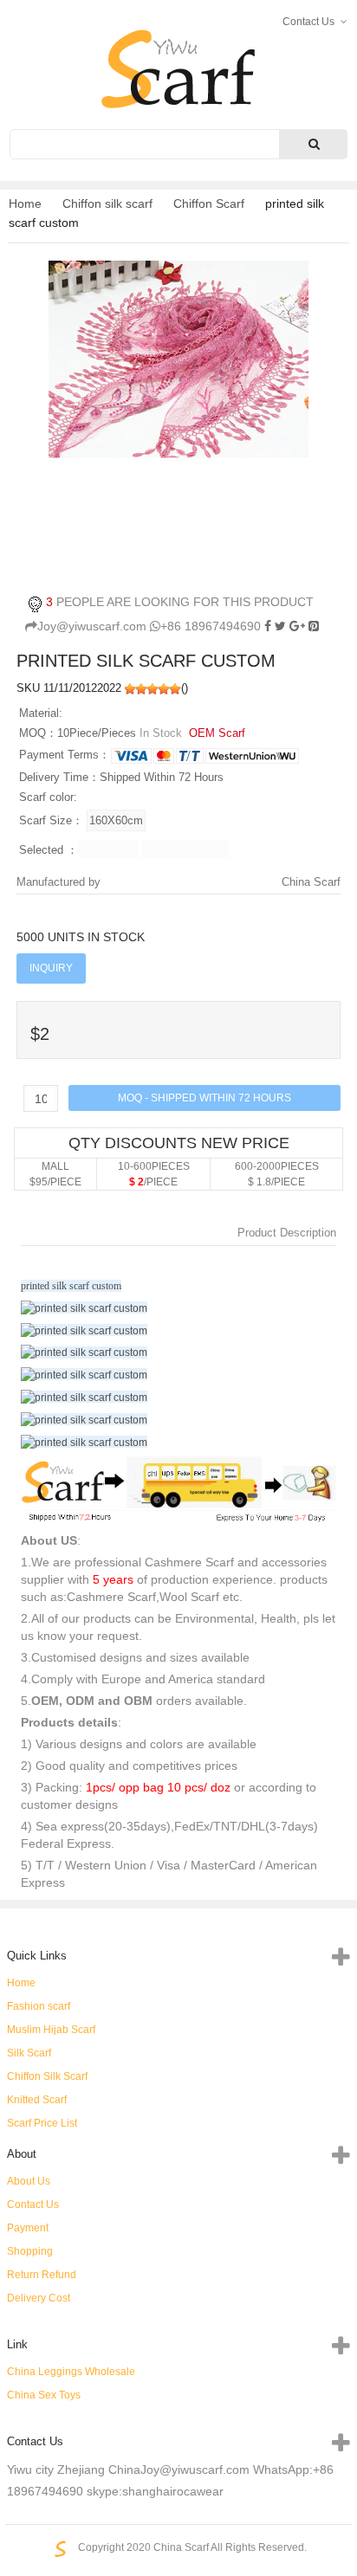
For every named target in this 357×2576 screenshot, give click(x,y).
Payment (28, 2228)
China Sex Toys (44, 2395)
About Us (29, 2181)
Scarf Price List (42, 2123)
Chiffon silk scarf (107, 203)
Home (25, 203)
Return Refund (42, 2275)
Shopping (30, 2251)
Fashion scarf (39, 2006)
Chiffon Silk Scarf (47, 2076)
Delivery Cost (39, 2298)
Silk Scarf (29, 2053)
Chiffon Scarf (209, 203)
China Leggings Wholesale (71, 2372)
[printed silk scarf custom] (314, 626)
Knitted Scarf (37, 2100)
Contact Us (33, 2205)
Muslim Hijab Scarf (51, 2030)
